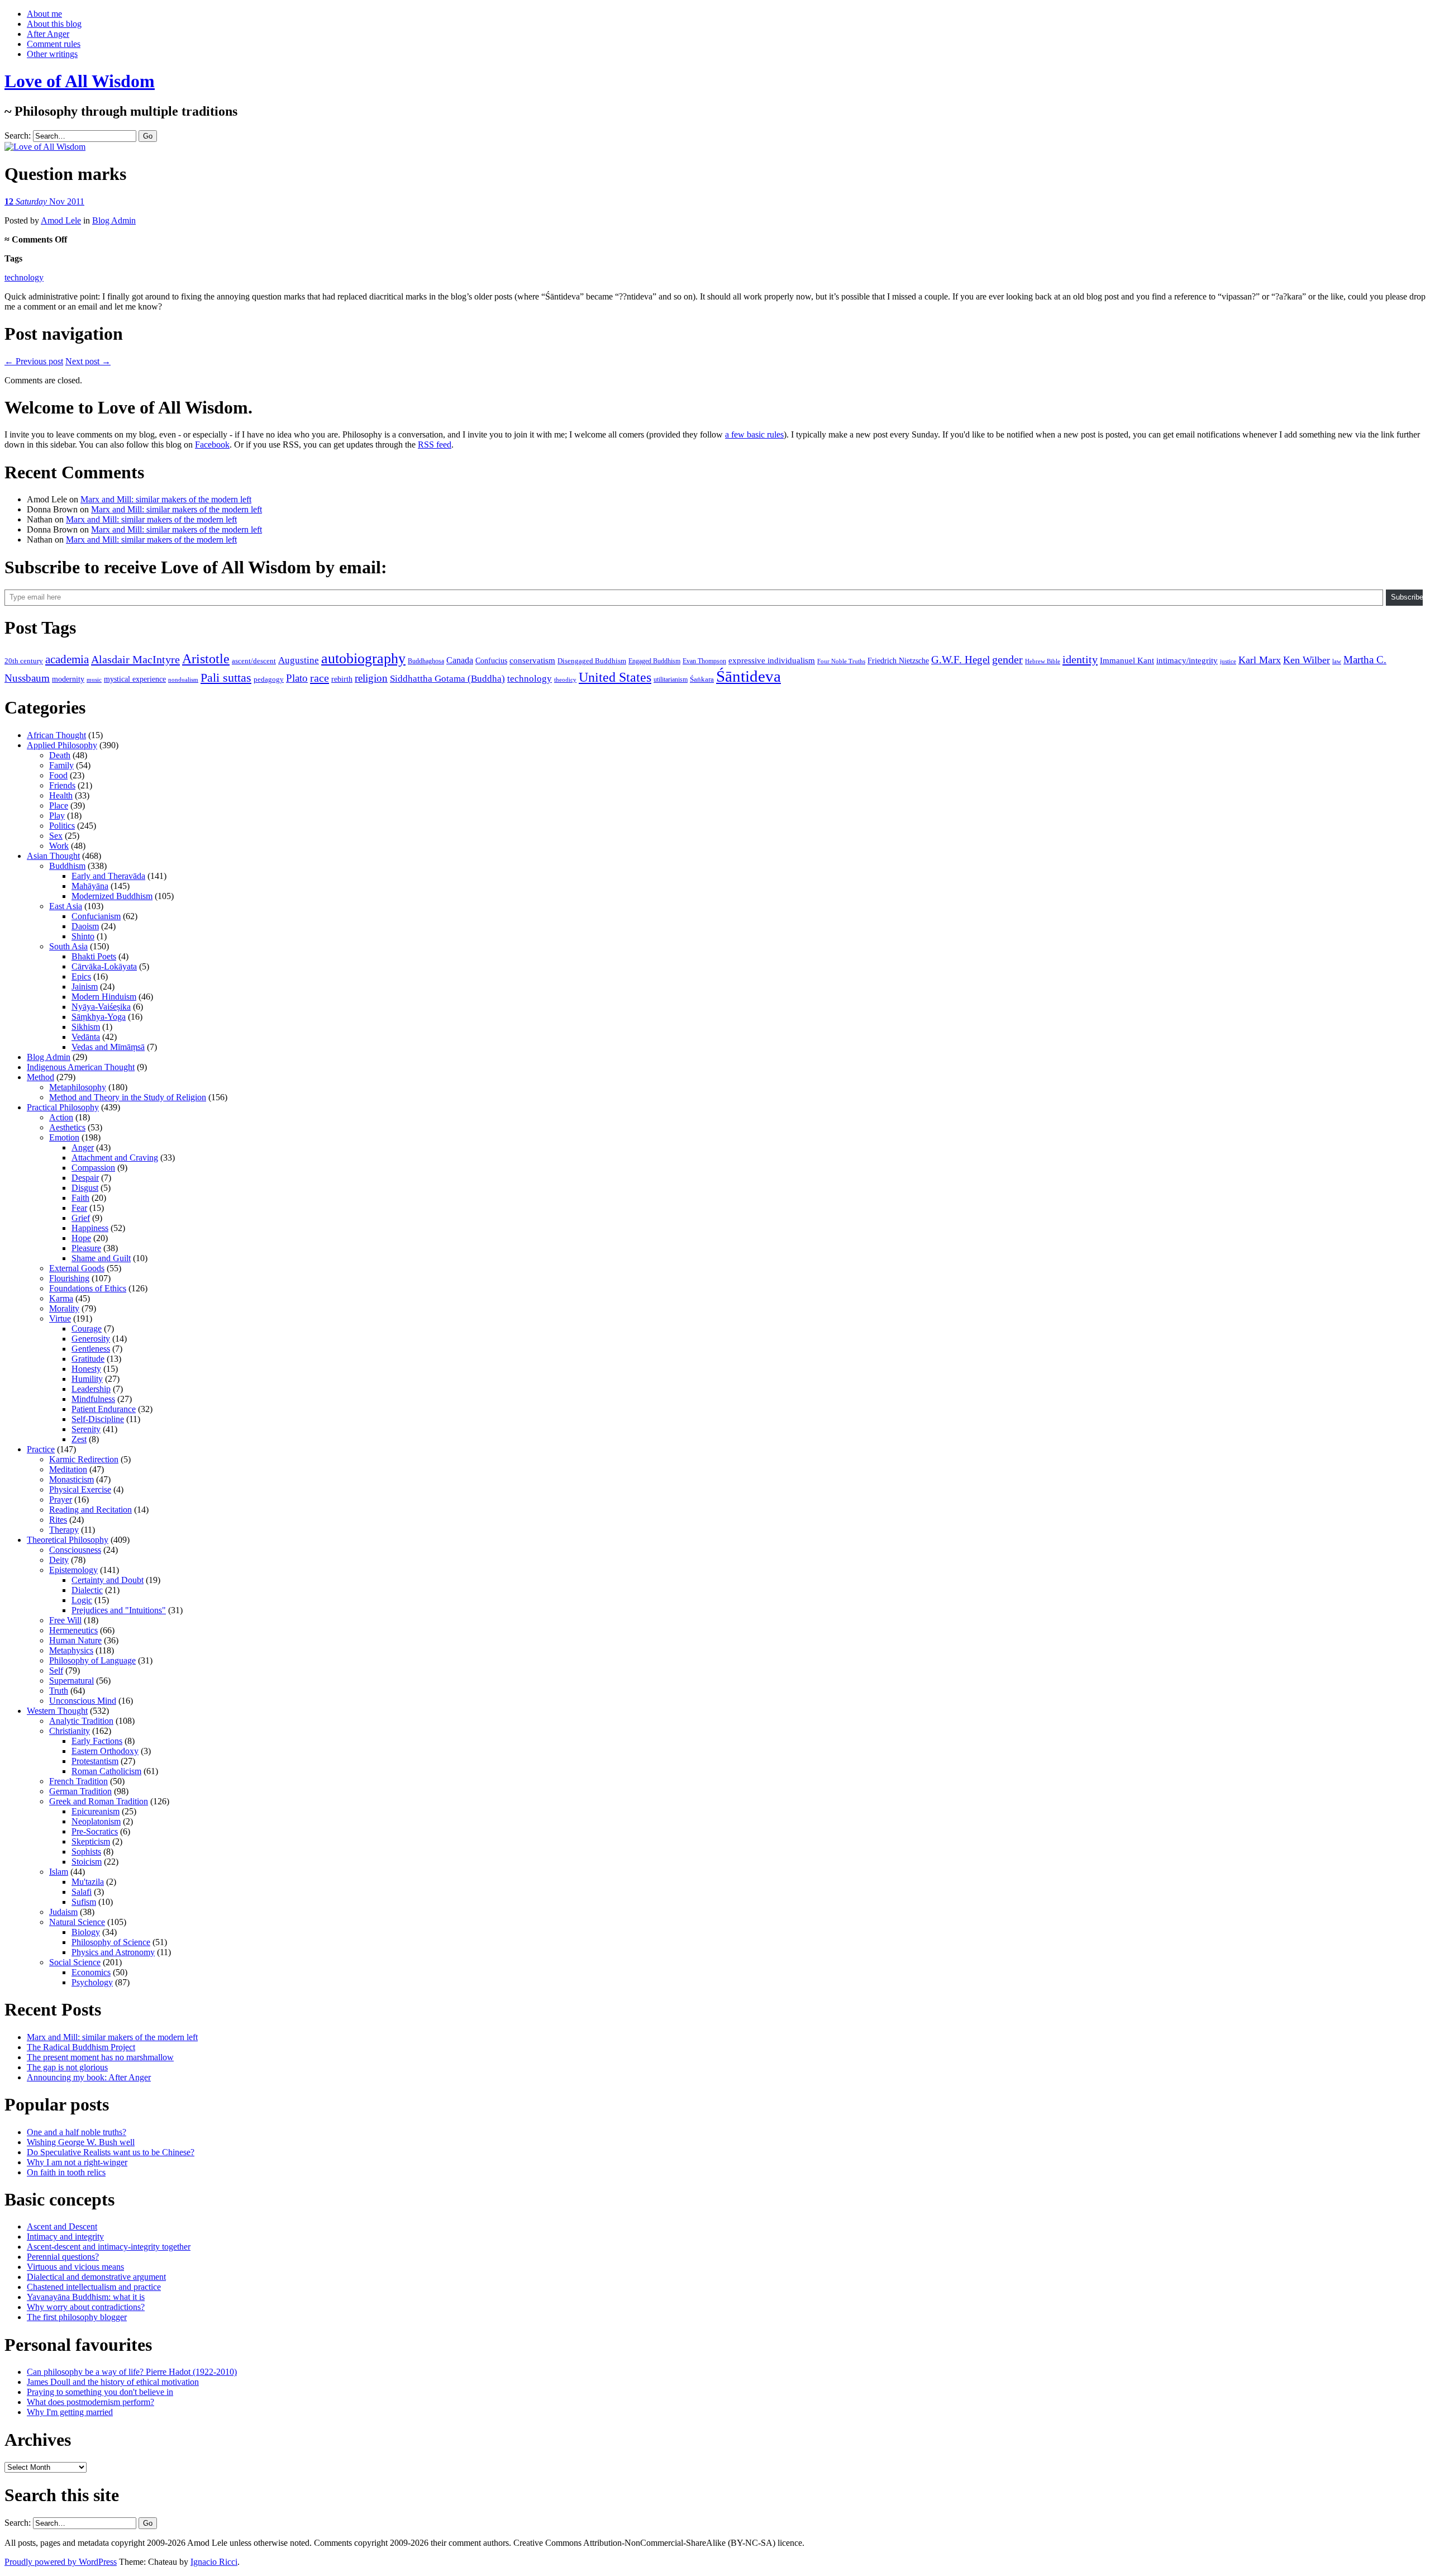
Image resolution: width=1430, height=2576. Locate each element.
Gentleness (91, 1349)
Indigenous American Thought (81, 1067)
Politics (62, 826)
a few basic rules (754, 434)
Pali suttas (226, 678)
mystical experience (135, 679)
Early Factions (97, 1741)
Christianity (70, 1731)
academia (67, 659)
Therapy (64, 1530)
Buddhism (67, 866)
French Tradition (78, 1781)
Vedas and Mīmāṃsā (108, 1047)
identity (1080, 659)
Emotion (64, 1137)
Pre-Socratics (95, 1831)
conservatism (532, 660)
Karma (61, 1298)
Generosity (91, 1339)
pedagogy (269, 679)
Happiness (90, 1228)
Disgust (85, 1188)
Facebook (212, 445)
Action (61, 1117)
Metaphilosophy (78, 1087)
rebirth (342, 679)
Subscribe (1407, 597)
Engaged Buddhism (654, 661)
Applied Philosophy (62, 745)
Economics (91, 1972)
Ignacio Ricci (214, 2562)
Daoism (85, 926)
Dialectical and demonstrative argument (96, 2277)
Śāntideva (749, 676)
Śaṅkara (702, 679)
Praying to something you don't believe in (100, 2392)
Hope (81, 1238)
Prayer (61, 1500)
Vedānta (86, 1037)
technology (24, 277)
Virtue (60, 1318)
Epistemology (73, 1570)
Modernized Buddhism (112, 896)
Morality (64, 1308)
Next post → (88, 361)
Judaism (63, 1912)
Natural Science (77, 1922)
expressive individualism (772, 660)
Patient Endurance (104, 1409)
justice (1228, 661)
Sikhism (86, 1027)
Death (60, 755)
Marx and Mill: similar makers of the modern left (166, 499)
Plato (297, 678)
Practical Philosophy (63, 1107)
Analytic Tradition (81, 1721)
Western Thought (57, 1711)
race (320, 678)
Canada (460, 660)
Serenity (86, 1429)
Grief (81, 1218)
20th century (24, 661)
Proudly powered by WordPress (61, 2562)
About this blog (54, 24)
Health (61, 795)
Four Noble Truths (841, 661)
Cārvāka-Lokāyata (104, 966)
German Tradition (80, 1791)
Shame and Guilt (101, 1258)
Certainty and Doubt (108, 1580)
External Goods (77, 1268)
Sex (56, 836)
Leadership (91, 1389)
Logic (82, 1600)
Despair (85, 1178)
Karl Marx (1260, 660)
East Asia (66, 906)
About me (44, 14)
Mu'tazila (88, 1882)
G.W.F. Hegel (961, 660)
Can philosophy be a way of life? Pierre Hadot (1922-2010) (132, 2372)
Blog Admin (114, 220)
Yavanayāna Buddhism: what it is (86, 2297)
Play (57, 816)
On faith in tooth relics (66, 2172)
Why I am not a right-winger (77, 2162)
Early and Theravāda (108, 876)
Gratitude (88, 1359)
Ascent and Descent (62, 2226)
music (94, 679)
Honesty (86, 1369)
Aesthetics (67, 1127)
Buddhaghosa (426, 661)
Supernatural (71, 1681)
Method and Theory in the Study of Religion (128, 1097)
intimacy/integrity (1187, 660)
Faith (80, 1198)
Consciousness (75, 1550)
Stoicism (87, 1862)
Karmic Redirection (84, 1459)
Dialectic (87, 1590)
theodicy (565, 679)
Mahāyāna (90, 886)
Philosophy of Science (111, 1942)
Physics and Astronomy (113, 1952)
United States (615, 677)
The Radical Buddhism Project (81, 2047)
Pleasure (86, 1248)
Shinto (83, 936)
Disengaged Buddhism (592, 661)
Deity (59, 1560)
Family (61, 765)
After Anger (48, 34)
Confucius (491, 661)
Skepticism (91, 1841)
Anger (83, 1147)
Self (56, 1670)
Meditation (68, 1469)
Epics (81, 976)
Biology (86, 1932)
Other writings (52, 54)
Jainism (85, 987)
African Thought (56, 735)
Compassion (93, 1168)
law (1337, 661)
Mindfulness (93, 1399)
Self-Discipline (98, 1419)
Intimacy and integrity (65, 2237)
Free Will (65, 1620)
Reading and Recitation (90, 1510)
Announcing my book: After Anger (89, 2077)
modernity (68, 679)
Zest (79, 1439)
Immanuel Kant (1127, 660)
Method (40, 1077)
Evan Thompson (704, 661)
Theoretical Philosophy (68, 1540)
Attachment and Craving (115, 1158)
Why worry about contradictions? (86, 2307)
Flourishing (69, 1278)
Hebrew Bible (1043, 661)
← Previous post (34, 361)
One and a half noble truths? (77, 2132)
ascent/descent (254, 661)
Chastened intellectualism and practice (94, 2287)
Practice (41, 1449)
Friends (62, 785)
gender (1007, 659)
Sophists (86, 1852)
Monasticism (71, 1479)
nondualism (183, 679)
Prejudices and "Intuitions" (119, 1610)
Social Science (75, 1962)
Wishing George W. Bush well (81, 2142)
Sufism (84, 1902)
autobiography (363, 659)
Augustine (299, 660)
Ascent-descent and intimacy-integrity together (109, 2247)
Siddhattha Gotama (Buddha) (447, 679)
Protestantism (95, 1761)
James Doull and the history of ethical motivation (113, 2382)
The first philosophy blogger (77, 2317)
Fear (79, 1208)
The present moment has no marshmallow (100, 2057)
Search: (18, 136)
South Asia (68, 946)
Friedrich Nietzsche (898, 661)
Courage (87, 1329)
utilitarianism (671, 679)
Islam (59, 1872)
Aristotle (206, 659)
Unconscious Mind (83, 1701)
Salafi (82, 1892)
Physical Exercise (80, 1489)
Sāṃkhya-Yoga (99, 1017)
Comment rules (54, 44)
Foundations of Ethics (88, 1288)
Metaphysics (71, 1650)
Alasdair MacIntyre (135, 659)
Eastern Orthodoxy (105, 1751)
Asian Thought (53, 856)
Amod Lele (61, 220)
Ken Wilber (1307, 660)
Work (59, 846)
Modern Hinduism (104, 997)
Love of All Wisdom (80, 81)
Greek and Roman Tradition (99, 1801)
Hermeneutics (73, 1630)
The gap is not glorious (67, 2067)
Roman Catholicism (106, 1771)
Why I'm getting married (70, 2412)
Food (58, 775)
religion (371, 678)
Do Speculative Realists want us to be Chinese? (111, 2152)
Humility (87, 1379)
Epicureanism (96, 1811)
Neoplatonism (96, 1821)
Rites (58, 1520)
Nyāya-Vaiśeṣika (101, 1007)
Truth (59, 1691)
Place (59, 805)
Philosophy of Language (92, 1660)
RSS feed (435, 445)
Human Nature (75, 1640)
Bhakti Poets (94, 956)
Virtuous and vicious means (75, 2267)
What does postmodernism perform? (90, 2402)
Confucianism (96, 916)
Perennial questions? (63, 2257)
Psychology (92, 1982)
